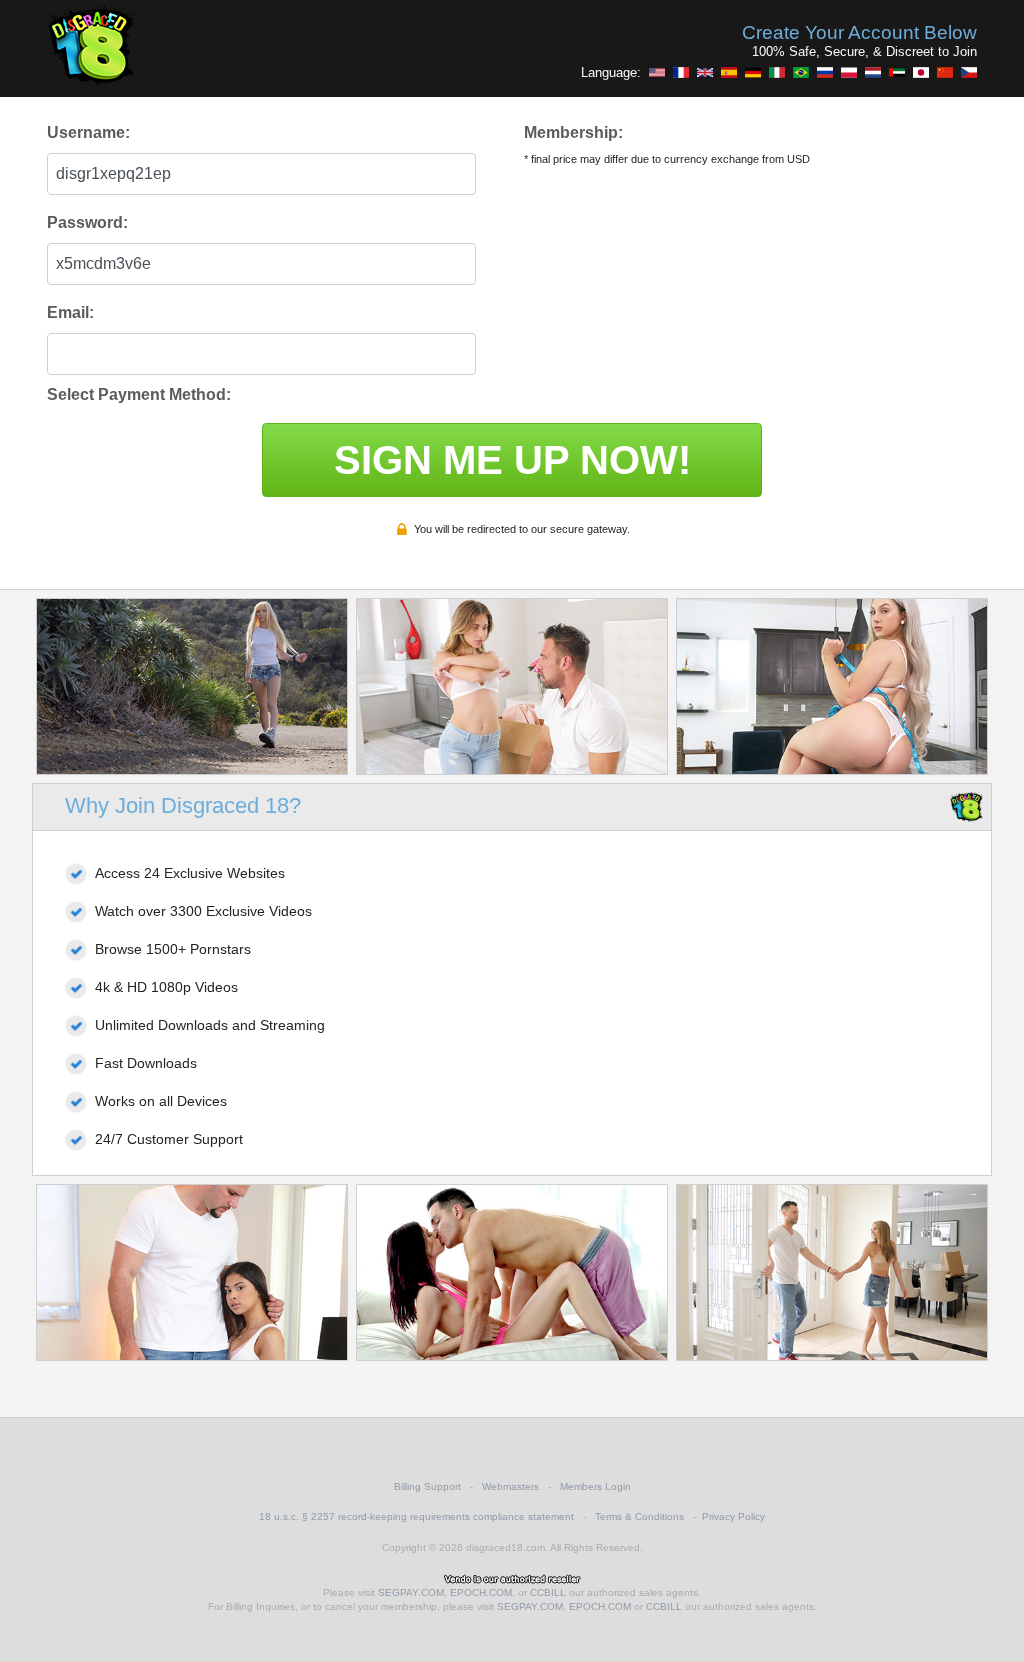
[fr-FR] (681, 72)
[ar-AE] (897, 72)
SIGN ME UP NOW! (512, 460)
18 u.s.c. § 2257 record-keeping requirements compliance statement (416, 1516)
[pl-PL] (849, 72)
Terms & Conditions (639, 1516)
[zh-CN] (945, 72)
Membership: (573, 132)
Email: (70, 312)
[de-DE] (753, 72)
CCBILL (548, 1592)
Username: (88, 132)
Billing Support (427, 1486)
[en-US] (657, 72)
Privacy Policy (733, 1516)
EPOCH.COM (481, 1592)
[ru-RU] (825, 72)
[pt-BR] (801, 72)
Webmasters (510, 1486)
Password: (87, 222)
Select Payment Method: (139, 394)
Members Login (595, 1486)
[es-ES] (729, 72)
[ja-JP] (921, 72)
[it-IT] (777, 72)
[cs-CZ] (969, 72)
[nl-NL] (873, 72)
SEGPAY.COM (411, 1592)
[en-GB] (705, 72)
